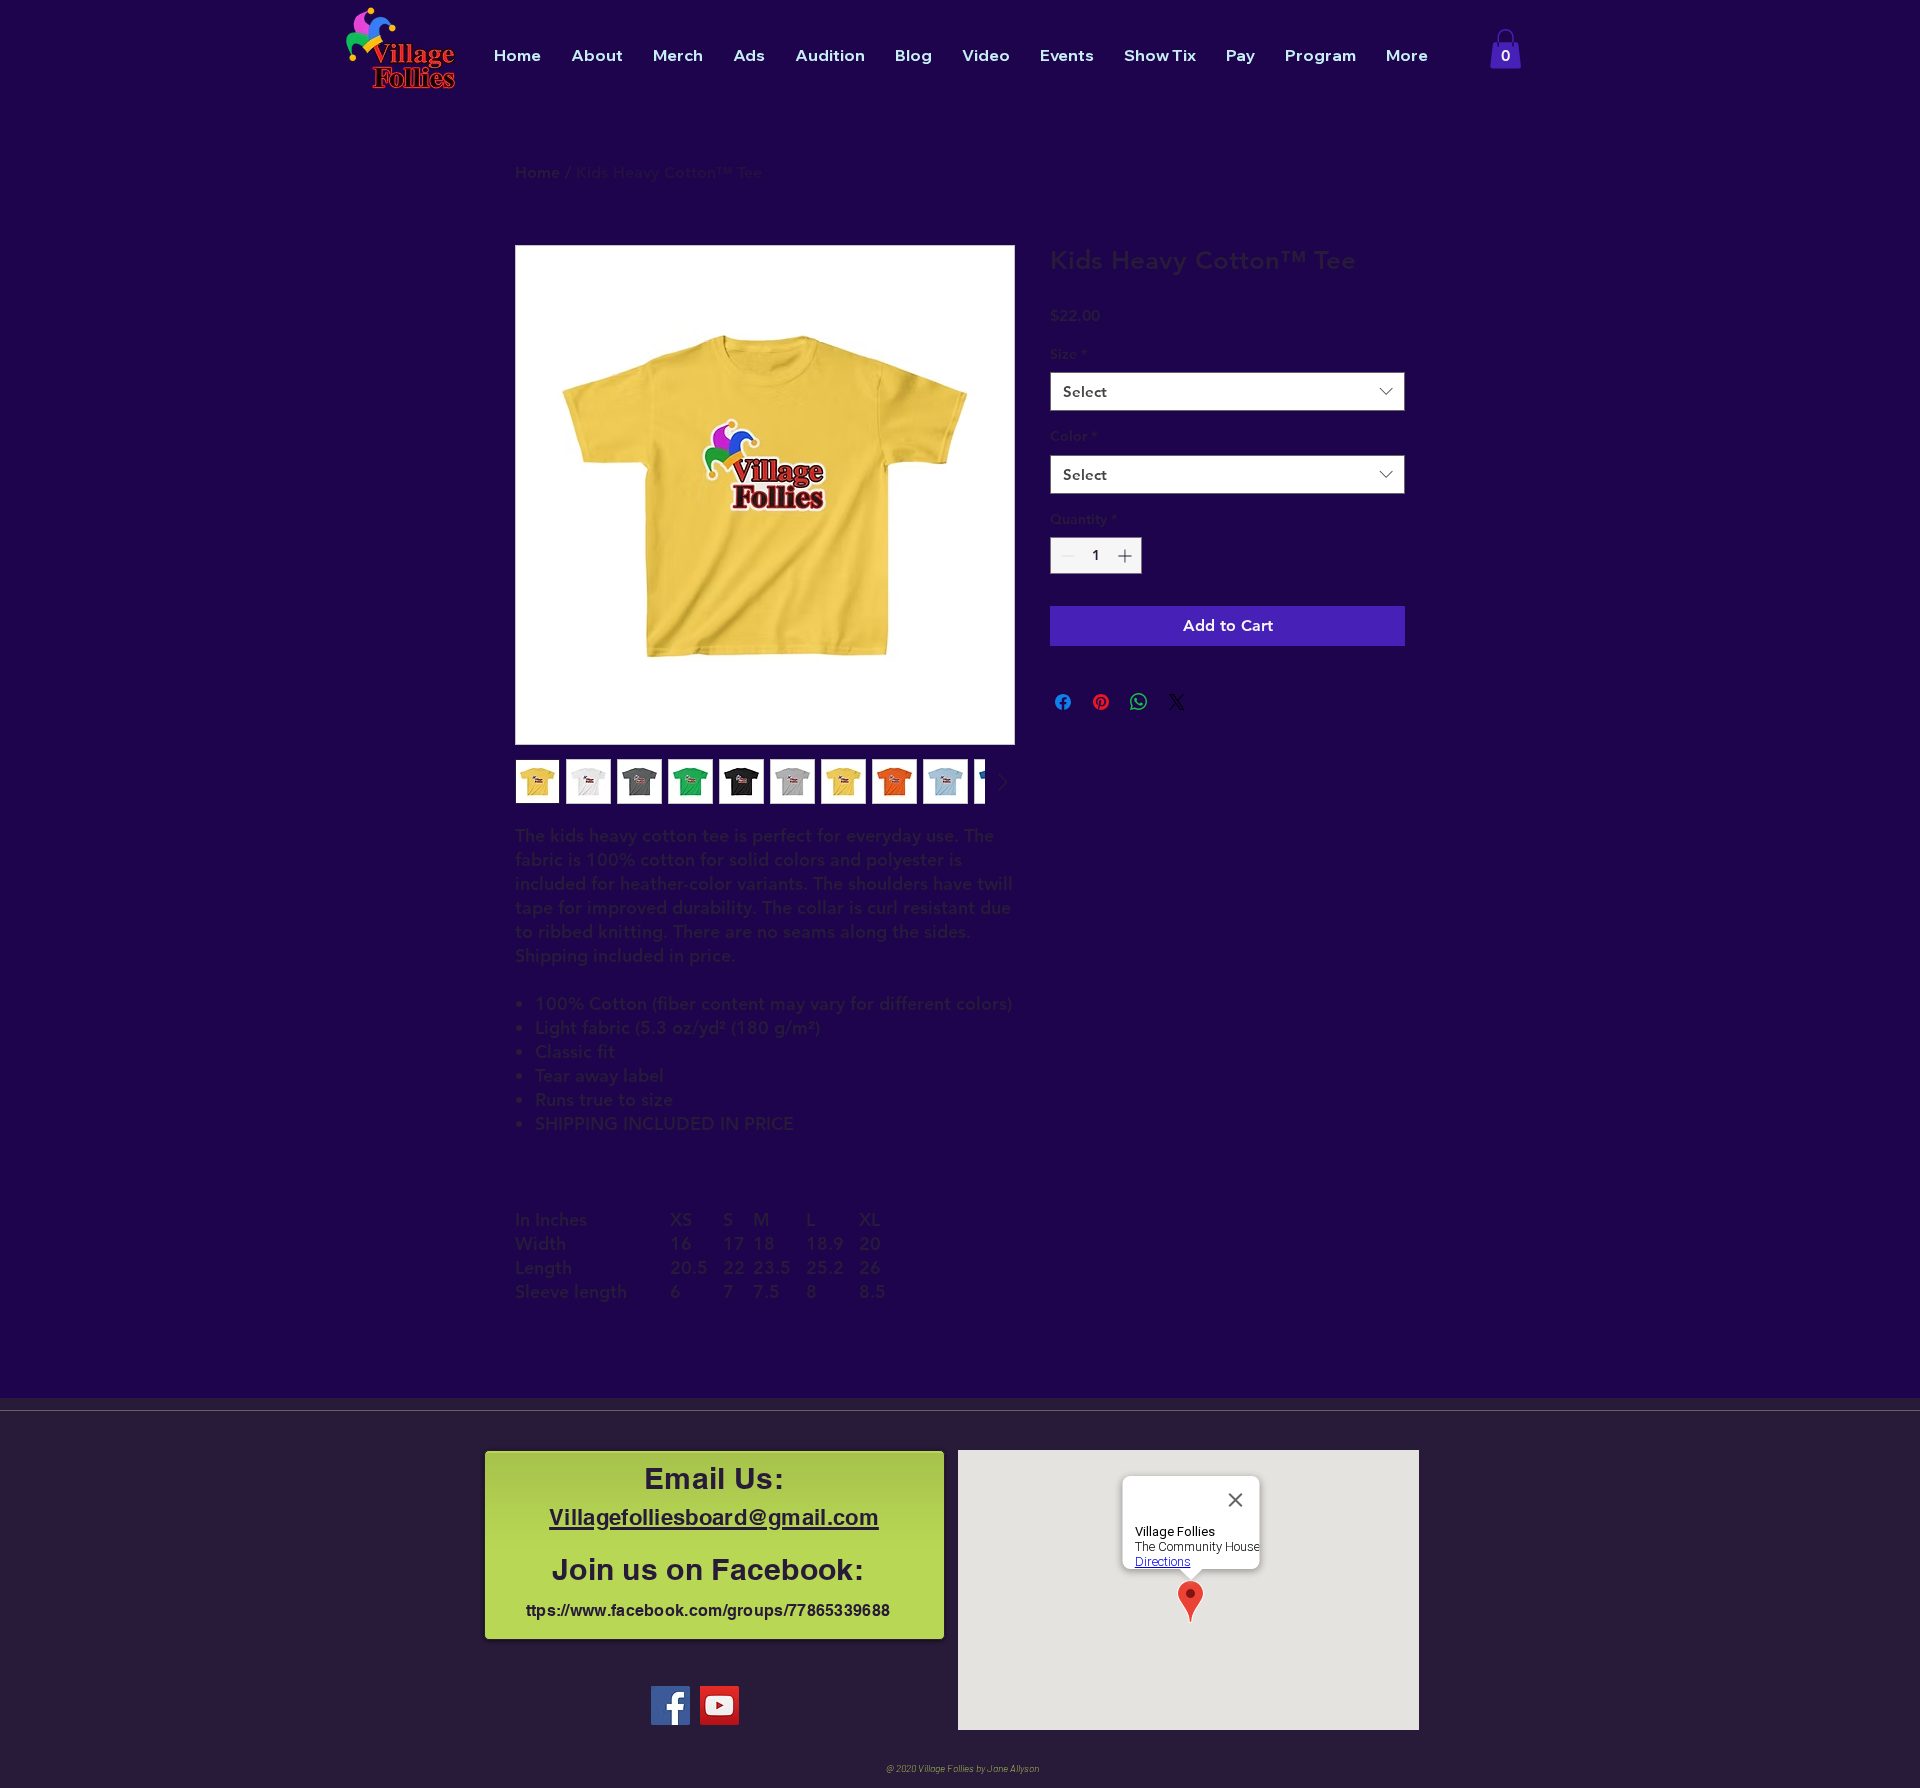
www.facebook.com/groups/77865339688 (730, 1610)
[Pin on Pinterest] (1101, 702)
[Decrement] (1065, 555)
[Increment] (1126, 555)
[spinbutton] (1096, 555)
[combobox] (1227, 391)
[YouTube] (719, 1705)
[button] (1505, 48)
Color (1073, 436)
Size (1068, 354)
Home (537, 172)
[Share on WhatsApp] (1139, 702)
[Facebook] (670, 1705)
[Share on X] (1177, 702)
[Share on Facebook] (1063, 702)
